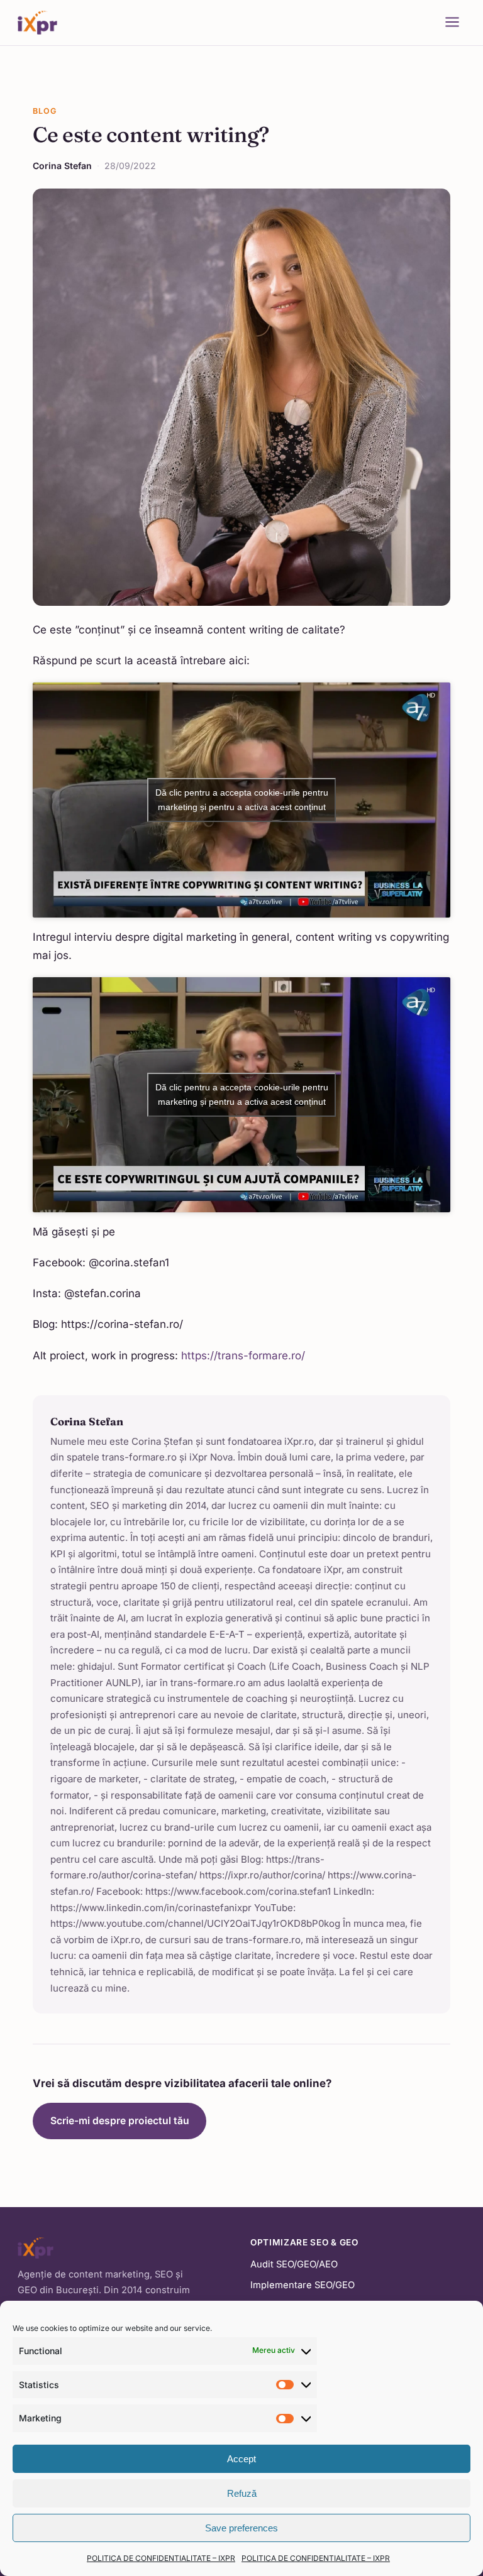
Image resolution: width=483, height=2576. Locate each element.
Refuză (242, 2493)
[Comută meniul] (452, 23)
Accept (241, 2459)
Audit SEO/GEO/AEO (294, 2264)
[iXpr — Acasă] (37, 23)
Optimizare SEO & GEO (304, 2242)
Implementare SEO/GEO (303, 2285)
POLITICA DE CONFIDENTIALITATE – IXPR (161, 2558)
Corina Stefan (62, 166)
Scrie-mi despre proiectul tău (120, 2121)
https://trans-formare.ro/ (243, 1356)
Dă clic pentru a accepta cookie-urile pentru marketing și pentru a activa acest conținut (242, 800)
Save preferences (241, 2528)
